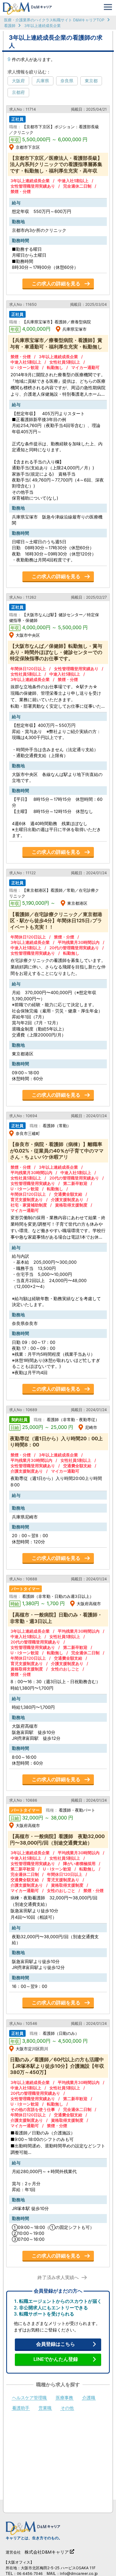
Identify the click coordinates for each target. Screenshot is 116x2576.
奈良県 (67, 81)
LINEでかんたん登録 (56, 2359)
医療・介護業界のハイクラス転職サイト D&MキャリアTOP (54, 20)
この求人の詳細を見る (56, 284)
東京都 (91, 81)
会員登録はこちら (56, 2344)
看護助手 (21, 2408)
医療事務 (64, 2398)
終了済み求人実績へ (58, 2278)
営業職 (45, 2408)
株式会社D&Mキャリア (47, 2552)
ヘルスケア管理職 (29, 2398)
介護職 (89, 2398)
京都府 (18, 92)
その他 (67, 2408)
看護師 (10, 26)
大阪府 (18, 81)
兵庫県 (43, 81)
